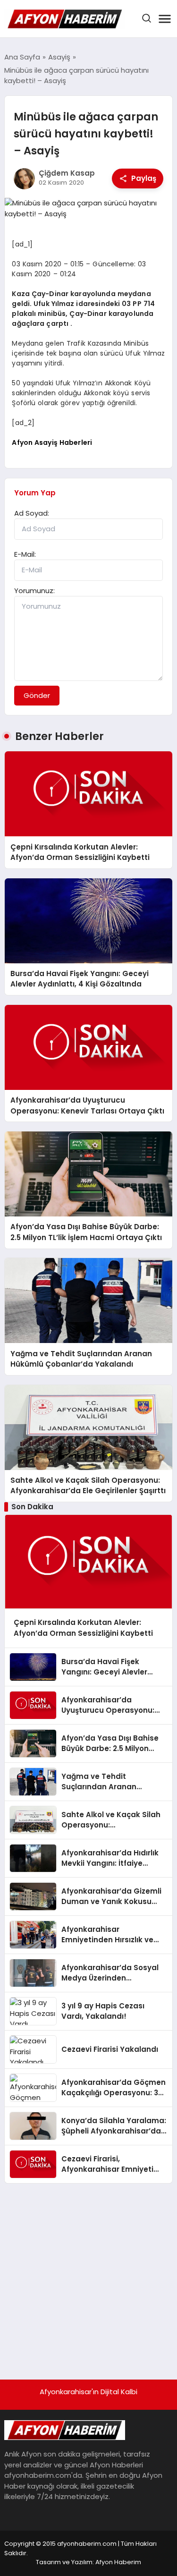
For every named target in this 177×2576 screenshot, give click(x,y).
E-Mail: (25, 554)
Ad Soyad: (32, 513)
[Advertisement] (88, 2277)
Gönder (37, 695)
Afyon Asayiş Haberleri (52, 442)
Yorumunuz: (34, 591)
